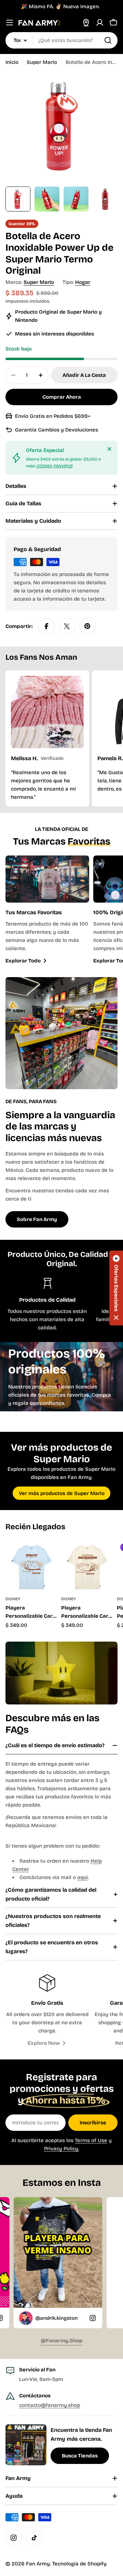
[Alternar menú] (10, 23)
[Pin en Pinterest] (87, 626)
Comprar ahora (62, 397)
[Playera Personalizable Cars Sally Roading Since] (31, 1566)
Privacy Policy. (62, 2149)
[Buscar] (108, 40)
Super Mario (42, 62)
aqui (83, 1877)
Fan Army (38, 2564)
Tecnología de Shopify (79, 2564)
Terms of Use (91, 2140)
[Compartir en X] (67, 626)
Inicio (12, 62)
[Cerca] (109, 449)
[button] (116, 1288)
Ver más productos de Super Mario (62, 1493)
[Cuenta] (100, 23)
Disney (13, 1599)
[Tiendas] (86, 23)
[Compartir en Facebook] (46, 626)
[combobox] (61, 40)
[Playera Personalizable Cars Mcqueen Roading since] (87, 1566)
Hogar (83, 282)
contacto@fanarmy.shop (50, 2405)
